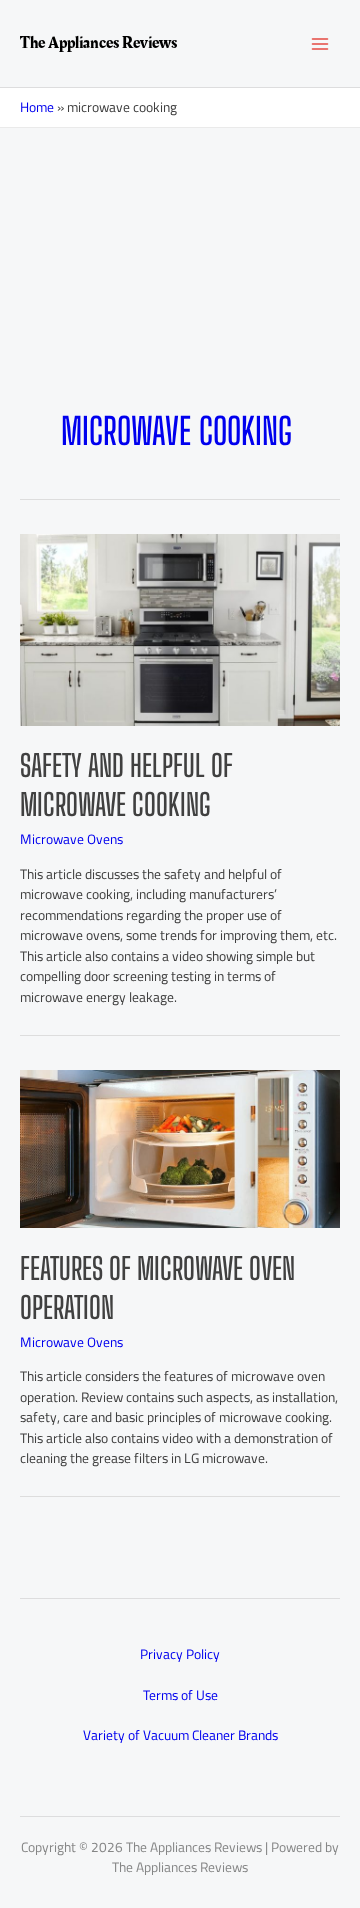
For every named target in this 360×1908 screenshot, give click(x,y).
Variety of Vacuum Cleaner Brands (180, 1735)
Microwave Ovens (71, 839)
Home (37, 107)
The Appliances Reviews (98, 43)
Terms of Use (180, 1695)
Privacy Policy (180, 1654)
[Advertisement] (180, 300)
